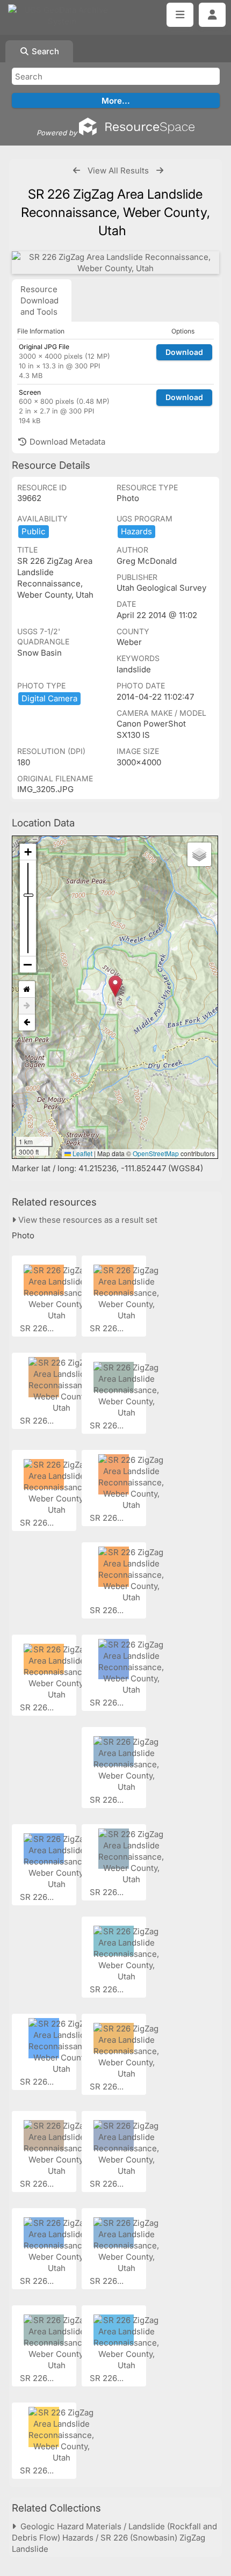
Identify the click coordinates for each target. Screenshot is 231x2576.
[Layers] (199, 854)
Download (184, 352)
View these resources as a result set (87, 1220)
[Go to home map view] (27, 989)
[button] (115, 986)
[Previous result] (77, 170)
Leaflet (82, 1153)
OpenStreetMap (156, 1153)
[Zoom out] (28, 964)
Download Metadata (66, 442)
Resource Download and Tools (39, 300)
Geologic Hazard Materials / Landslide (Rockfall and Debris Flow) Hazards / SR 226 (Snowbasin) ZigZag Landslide (114, 2538)
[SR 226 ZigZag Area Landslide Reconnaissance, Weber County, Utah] (115, 263)
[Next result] (160, 170)
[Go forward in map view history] (27, 1006)
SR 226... (38, 1328)
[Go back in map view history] (27, 1022)
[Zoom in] (28, 852)
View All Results (118, 170)
